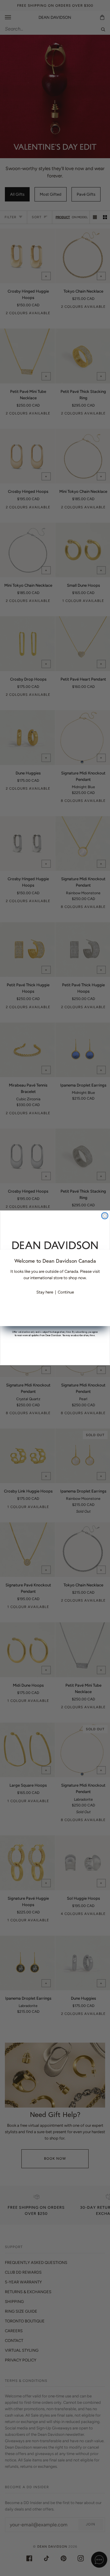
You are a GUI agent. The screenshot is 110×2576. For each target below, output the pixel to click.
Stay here (45, 1292)
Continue (66, 1292)
